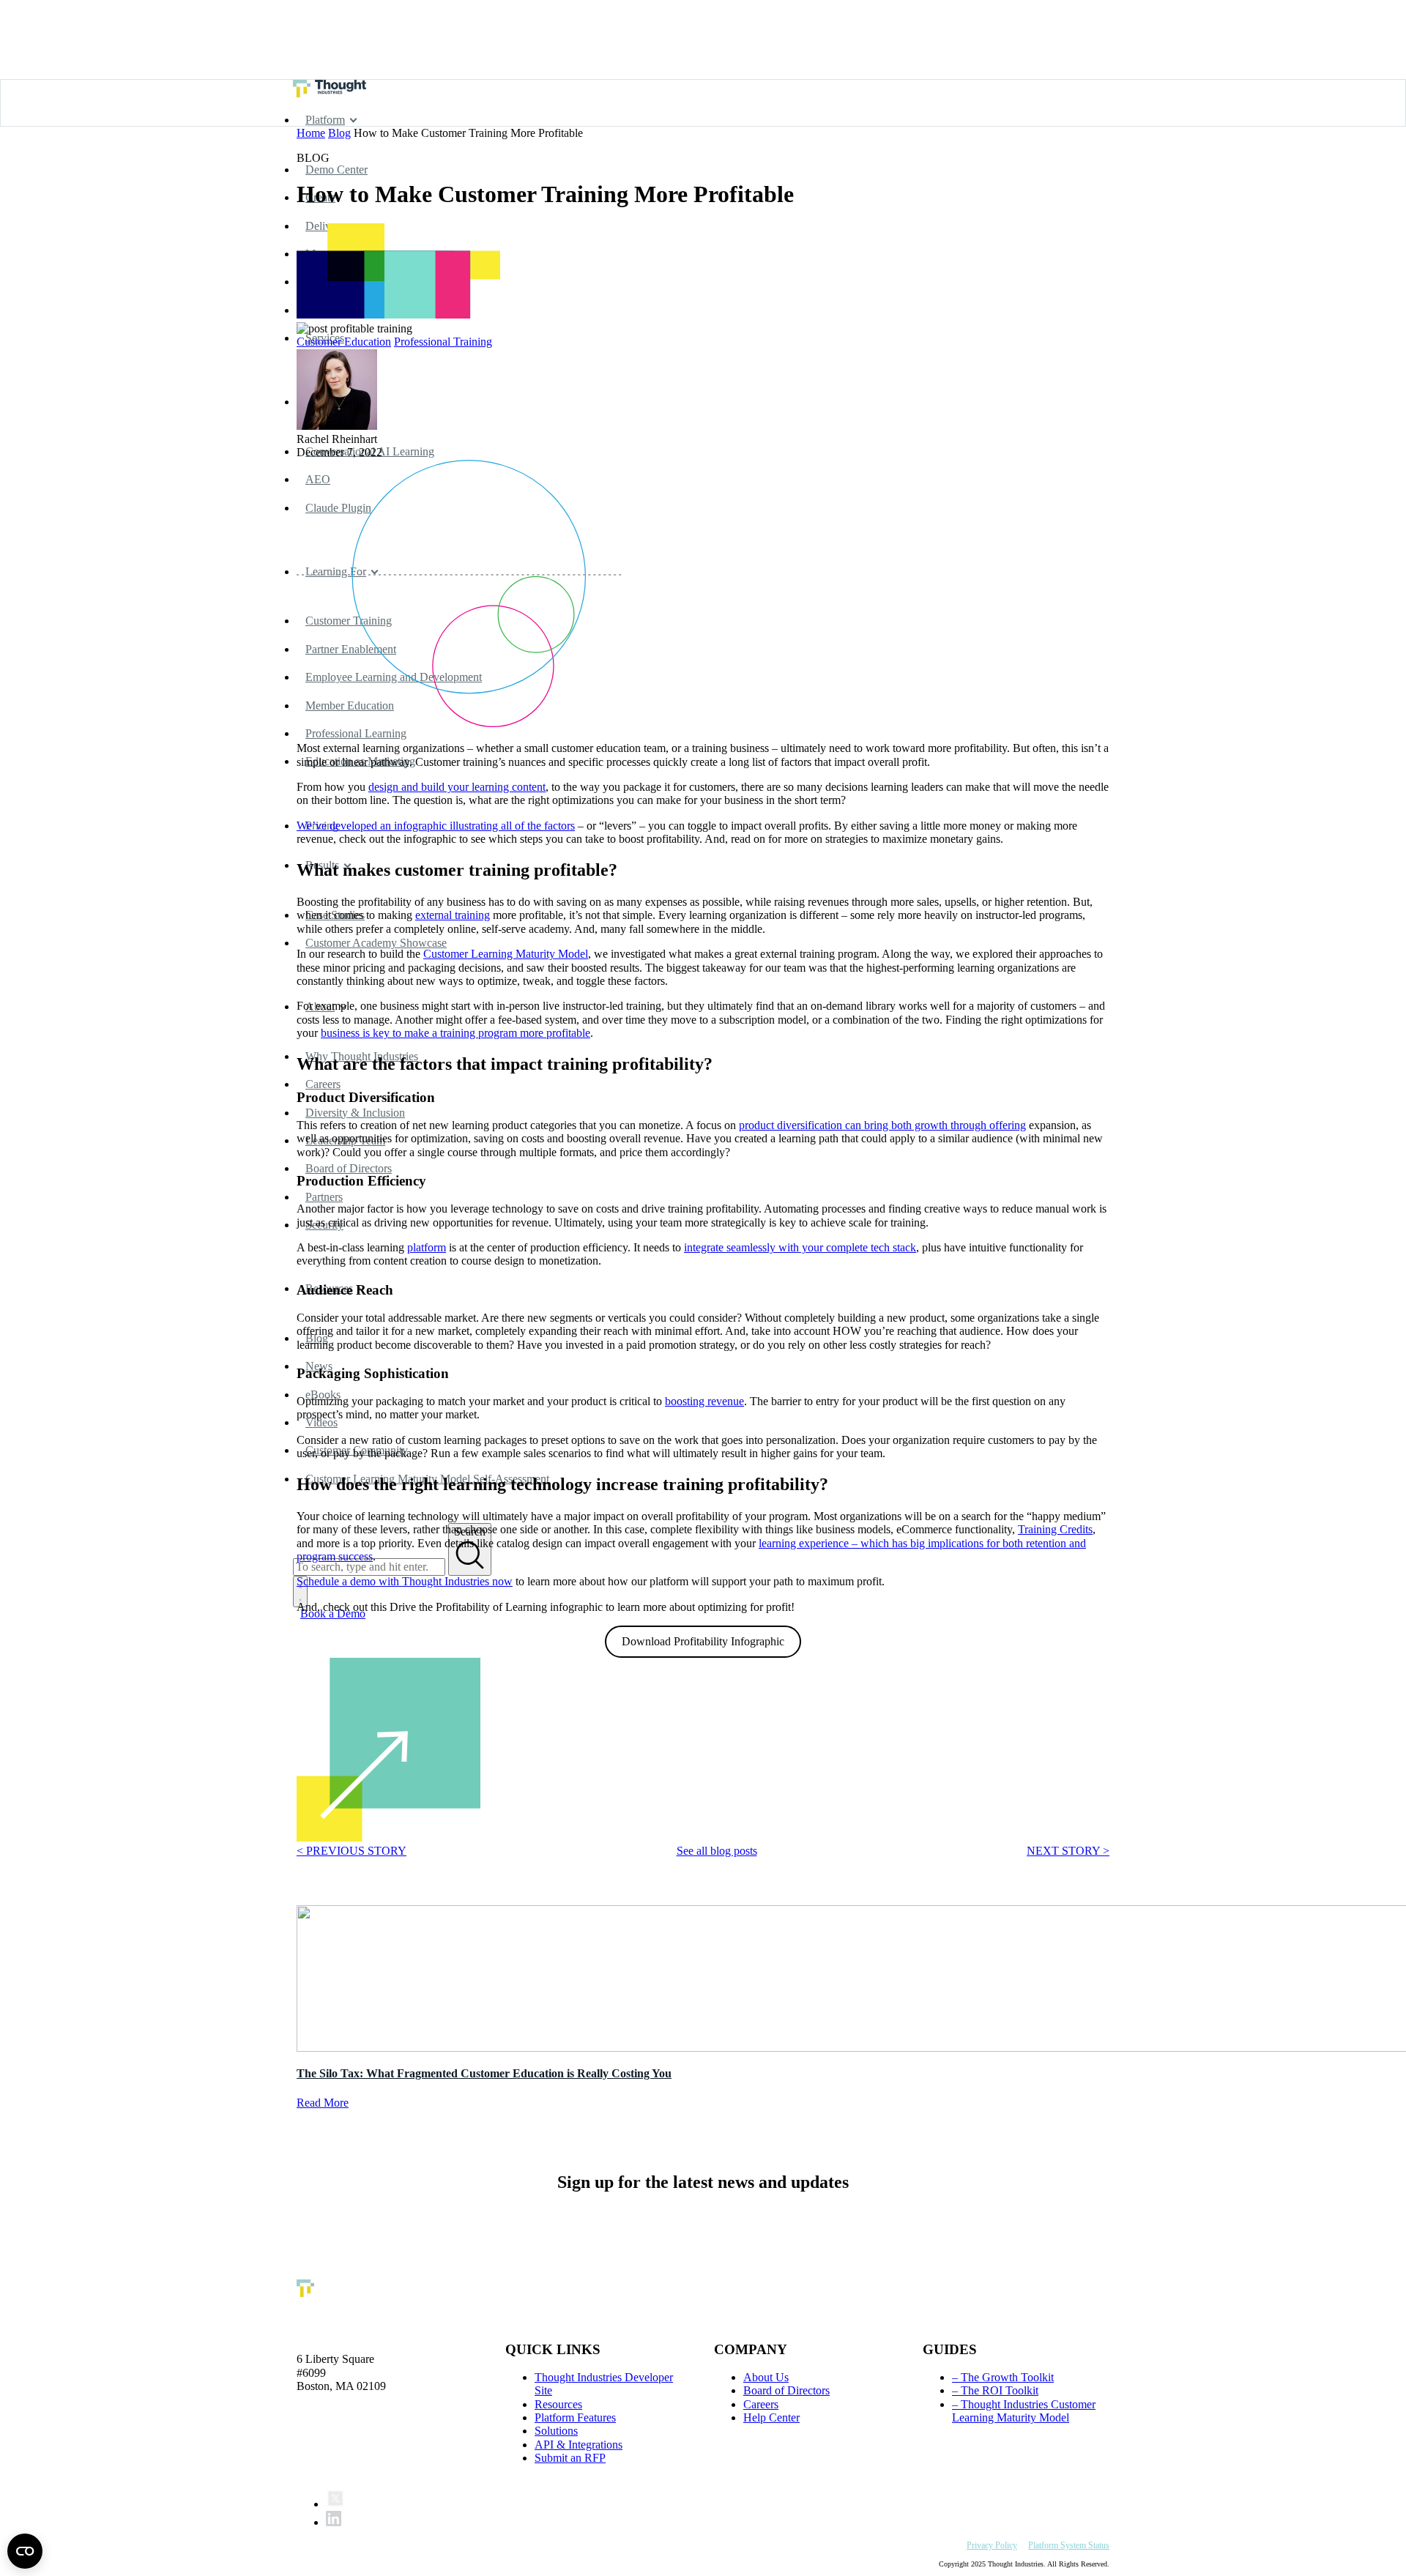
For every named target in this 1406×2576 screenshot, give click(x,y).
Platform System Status (1069, 2545)
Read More (323, 2103)
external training (453, 915)
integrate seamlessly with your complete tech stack (800, 1247)
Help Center (771, 2417)
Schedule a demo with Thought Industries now (405, 1581)
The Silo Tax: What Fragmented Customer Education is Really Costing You (484, 2073)
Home (311, 133)
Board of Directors (786, 2390)
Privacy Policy (992, 2545)
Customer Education (344, 342)
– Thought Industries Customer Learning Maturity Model (1024, 2411)
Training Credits (1055, 1529)
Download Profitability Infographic (703, 1641)
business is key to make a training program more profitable (455, 1033)
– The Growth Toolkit (1003, 2377)
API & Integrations (579, 2445)
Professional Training (443, 342)
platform (427, 1247)
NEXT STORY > (1068, 1851)
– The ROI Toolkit (995, 2390)
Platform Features (575, 2417)
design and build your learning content (457, 787)
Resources (558, 2404)
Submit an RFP (570, 2458)
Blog (339, 133)
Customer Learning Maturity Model (506, 954)
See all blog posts (717, 1851)
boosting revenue (704, 1401)
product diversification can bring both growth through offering (882, 1125)
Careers (761, 2404)
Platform (325, 120)
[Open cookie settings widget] (25, 2551)
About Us (766, 2377)
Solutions (556, 2431)
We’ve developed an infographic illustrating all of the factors (436, 826)
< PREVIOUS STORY (351, 1851)
